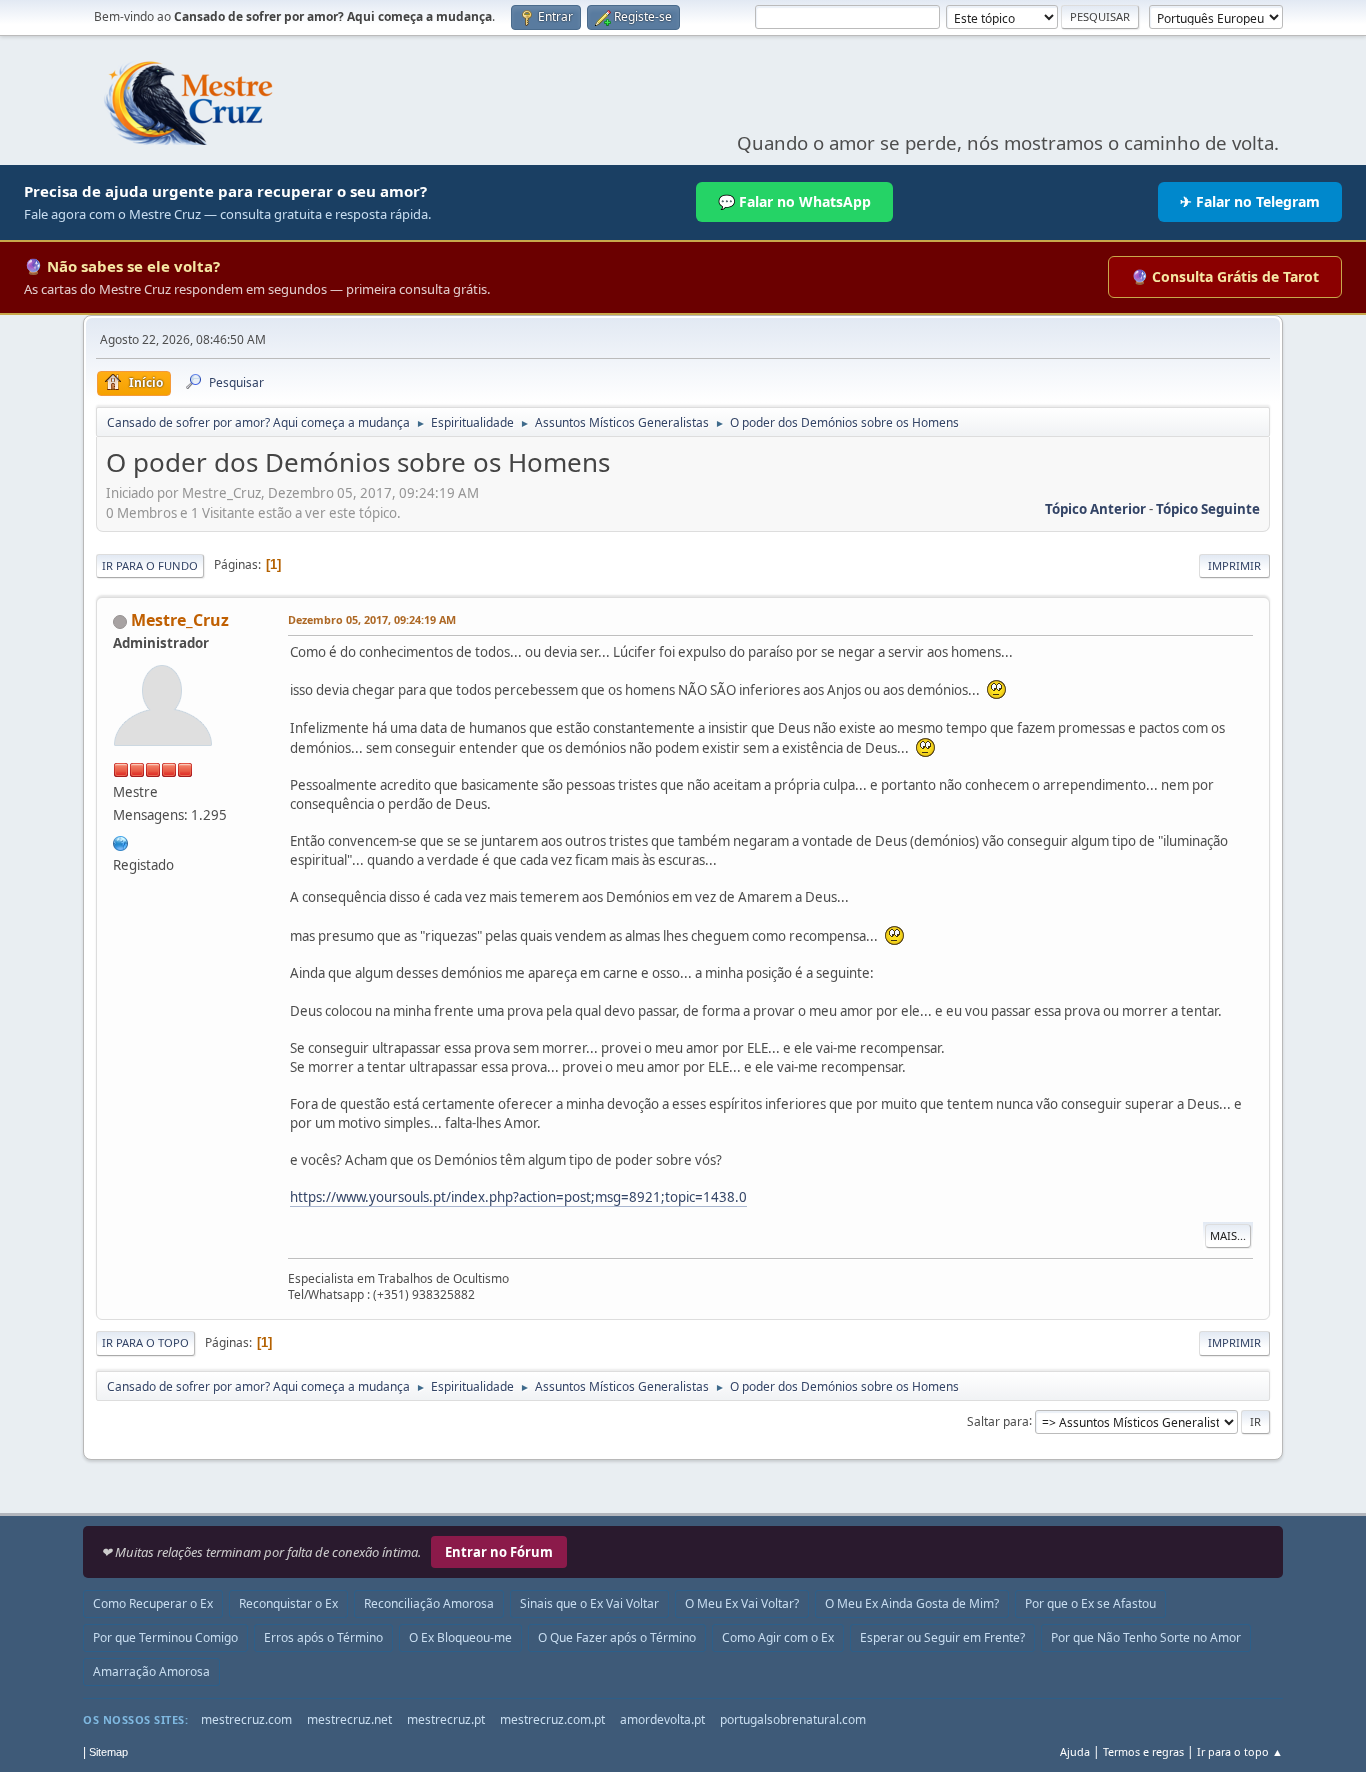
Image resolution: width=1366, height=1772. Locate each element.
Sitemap (108, 1752)
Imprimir (1234, 565)
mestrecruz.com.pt (552, 1719)
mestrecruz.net (349, 1719)
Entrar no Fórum (499, 1552)
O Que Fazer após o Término (617, 1637)
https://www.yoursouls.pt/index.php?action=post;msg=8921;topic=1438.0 (518, 1197)
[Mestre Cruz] (121, 841)
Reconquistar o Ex (288, 1603)
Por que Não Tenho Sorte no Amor (1146, 1637)
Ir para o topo (145, 1342)
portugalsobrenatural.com (793, 1719)
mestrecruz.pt (446, 1719)
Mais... (1228, 1235)
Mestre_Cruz (180, 620)
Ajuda (1075, 1751)
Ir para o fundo (150, 565)
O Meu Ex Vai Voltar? (742, 1603)
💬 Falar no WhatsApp (794, 201)
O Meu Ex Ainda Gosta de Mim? (912, 1603)
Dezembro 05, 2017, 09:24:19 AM (372, 619)
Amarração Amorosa (151, 1671)
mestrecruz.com (246, 1719)
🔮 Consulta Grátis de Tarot (1225, 276)
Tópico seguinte (1208, 509)
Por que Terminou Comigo (165, 1637)
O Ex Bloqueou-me (460, 1637)
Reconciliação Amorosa (429, 1603)
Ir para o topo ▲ (1240, 1751)
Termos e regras (1143, 1751)
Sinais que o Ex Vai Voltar (589, 1603)
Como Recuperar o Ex (153, 1603)
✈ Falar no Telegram (1250, 201)
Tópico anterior (1095, 509)
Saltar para (998, 1420)
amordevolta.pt (662, 1719)
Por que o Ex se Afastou (1090, 1603)
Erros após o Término (323, 1637)
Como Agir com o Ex (778, 1637)
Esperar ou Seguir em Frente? (942, 1637)
